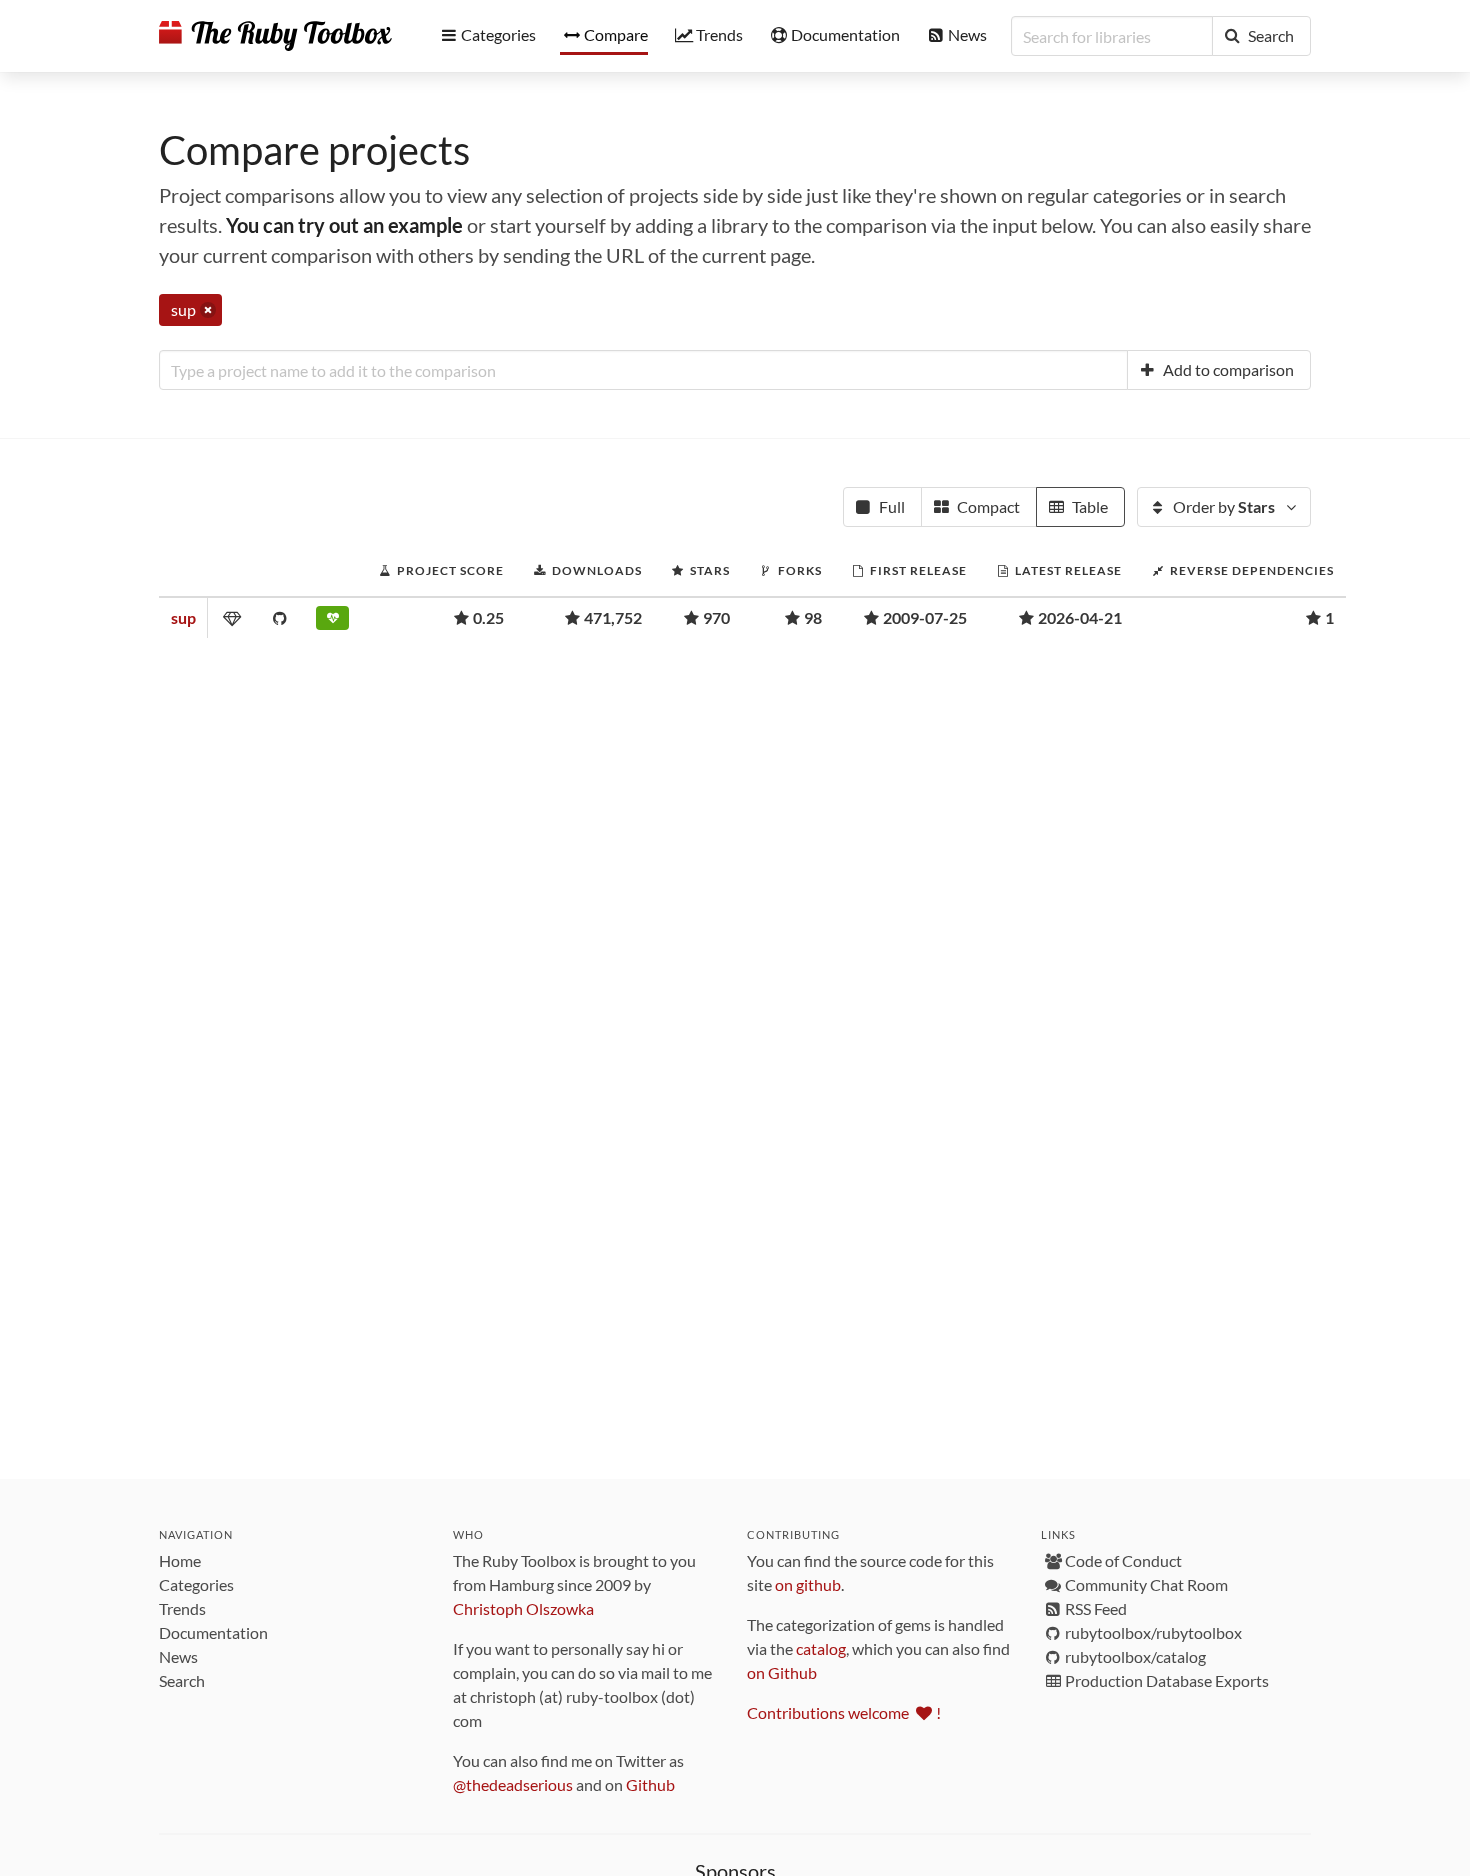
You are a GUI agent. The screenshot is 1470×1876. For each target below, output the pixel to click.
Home (180, 1560)
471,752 (613, 617)
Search (182, 1680)
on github (808, 1584)
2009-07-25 (925, 617)
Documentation (213, 1632)
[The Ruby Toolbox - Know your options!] (275, 36)
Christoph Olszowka (523, 1608)
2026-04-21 (1080, 617)
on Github (782, 1672)
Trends (182, 1608)
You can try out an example (344, 225)
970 (716, 617)
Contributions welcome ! (844, 1712)
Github (650, 1784)
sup (183, 617)
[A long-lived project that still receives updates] (332, 622)
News (178, 1656)
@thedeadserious (513, 1784)
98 (813, 617)
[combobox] (643, 370)
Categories (196, 1584)
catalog (821, 1648)
